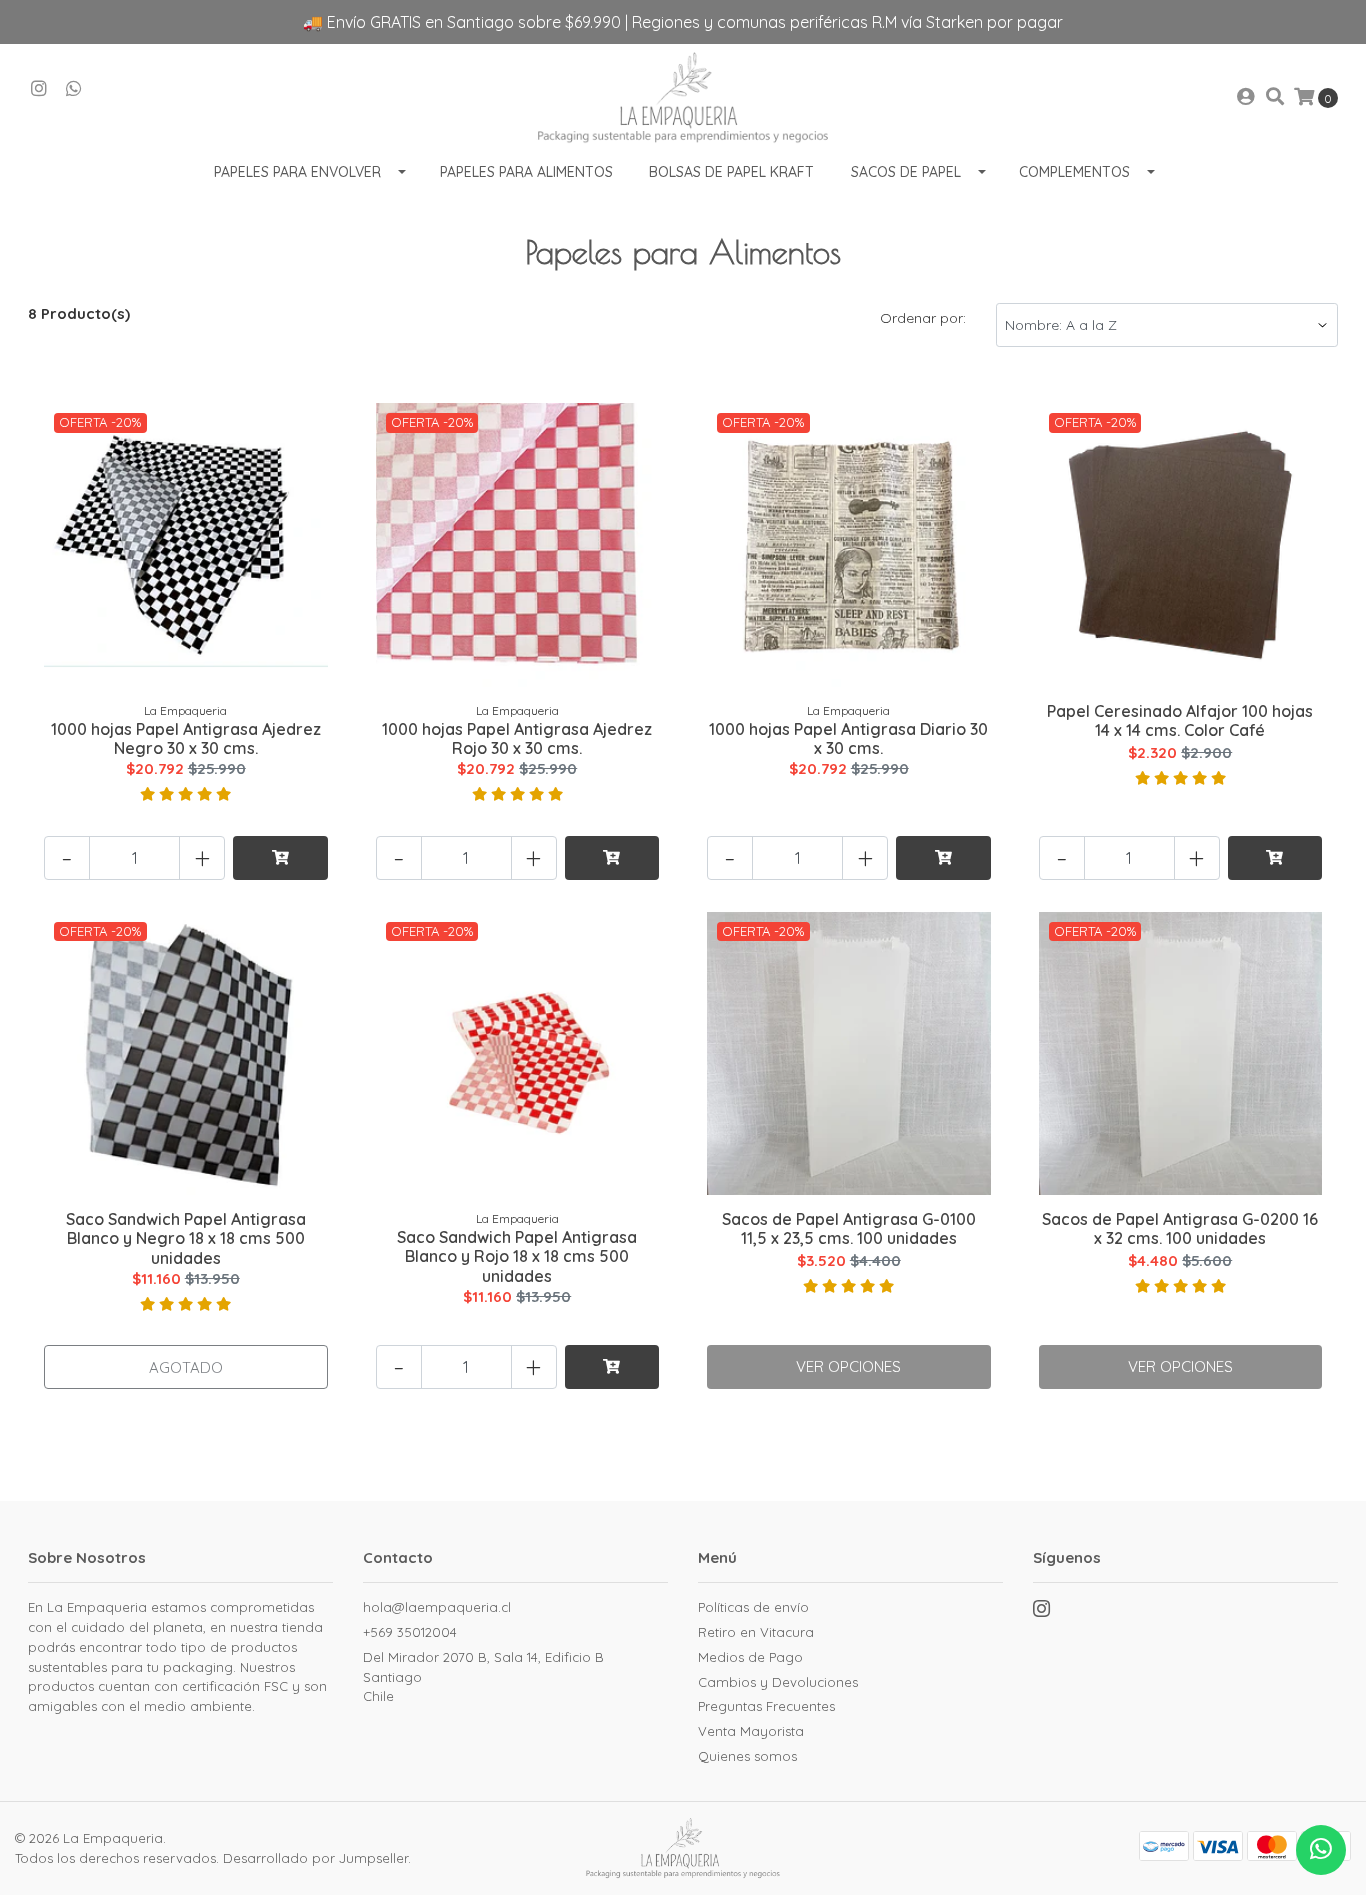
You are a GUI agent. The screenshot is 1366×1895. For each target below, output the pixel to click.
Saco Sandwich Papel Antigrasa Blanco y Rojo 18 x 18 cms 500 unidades (517, 1256)
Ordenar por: (923, 318)
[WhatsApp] (74, 89)
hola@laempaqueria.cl (437, 1607)
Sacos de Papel (906, 172)
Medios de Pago (750, 1657)
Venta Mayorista (751, 1731)
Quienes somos (747, 1756)
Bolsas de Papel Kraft (731, 172)
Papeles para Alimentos (526, 172)
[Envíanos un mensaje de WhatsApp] (1321, 1850)
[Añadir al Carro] (280, 858)
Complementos (1074, 172)
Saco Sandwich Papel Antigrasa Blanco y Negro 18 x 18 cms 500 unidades (186, 1238)
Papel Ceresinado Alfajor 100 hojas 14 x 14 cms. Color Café (1180, 720)
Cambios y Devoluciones (778, 1682)
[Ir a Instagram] (39, 89)
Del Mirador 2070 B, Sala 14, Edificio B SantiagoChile (483, 1676)
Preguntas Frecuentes (766, 1706)
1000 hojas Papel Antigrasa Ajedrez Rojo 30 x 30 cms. (517, 738)
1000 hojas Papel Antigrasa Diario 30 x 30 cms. (848, 738)
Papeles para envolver (297, 172)
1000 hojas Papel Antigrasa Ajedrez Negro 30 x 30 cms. (186, 738)
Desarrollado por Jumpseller (315, 1858)
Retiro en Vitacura (756, 1632)
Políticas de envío (753, 1607)
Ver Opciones (848, 1366)
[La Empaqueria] (683, 98)
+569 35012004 (410, 1632)
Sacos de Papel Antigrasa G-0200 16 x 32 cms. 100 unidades (1180, 1228)
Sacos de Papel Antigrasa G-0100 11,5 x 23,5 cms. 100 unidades (849, 1228)
